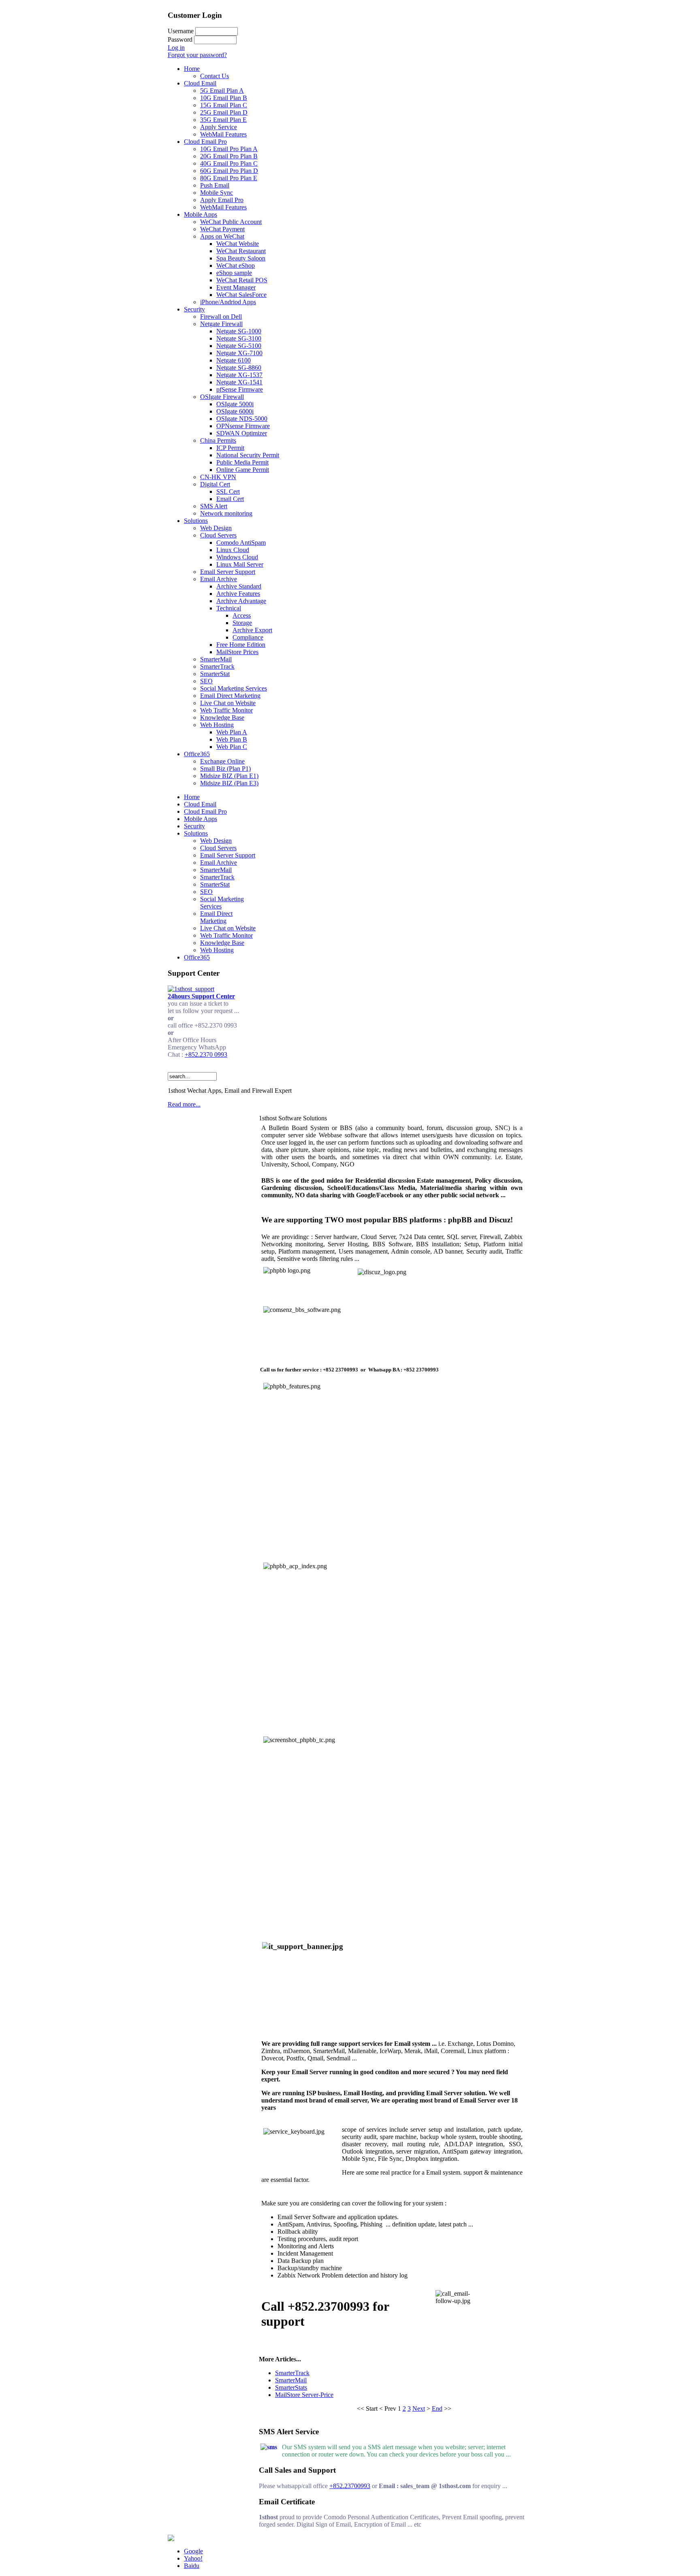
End (437, 2409)
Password (180, 39)
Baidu (192, 2566)
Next (419, 2409)
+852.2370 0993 (206, 1054)
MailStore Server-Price (304, 2395)
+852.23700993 (350, 2486)
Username (181, 31)
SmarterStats (291, 2387)
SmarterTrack (292, 2373)
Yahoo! (193, 2558)
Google (193, 2551)
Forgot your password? (197, 55)
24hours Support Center (201, 996)
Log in (176, 48)
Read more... (184, 1104)
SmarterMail (291, 2380)
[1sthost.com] (171, 2539)
